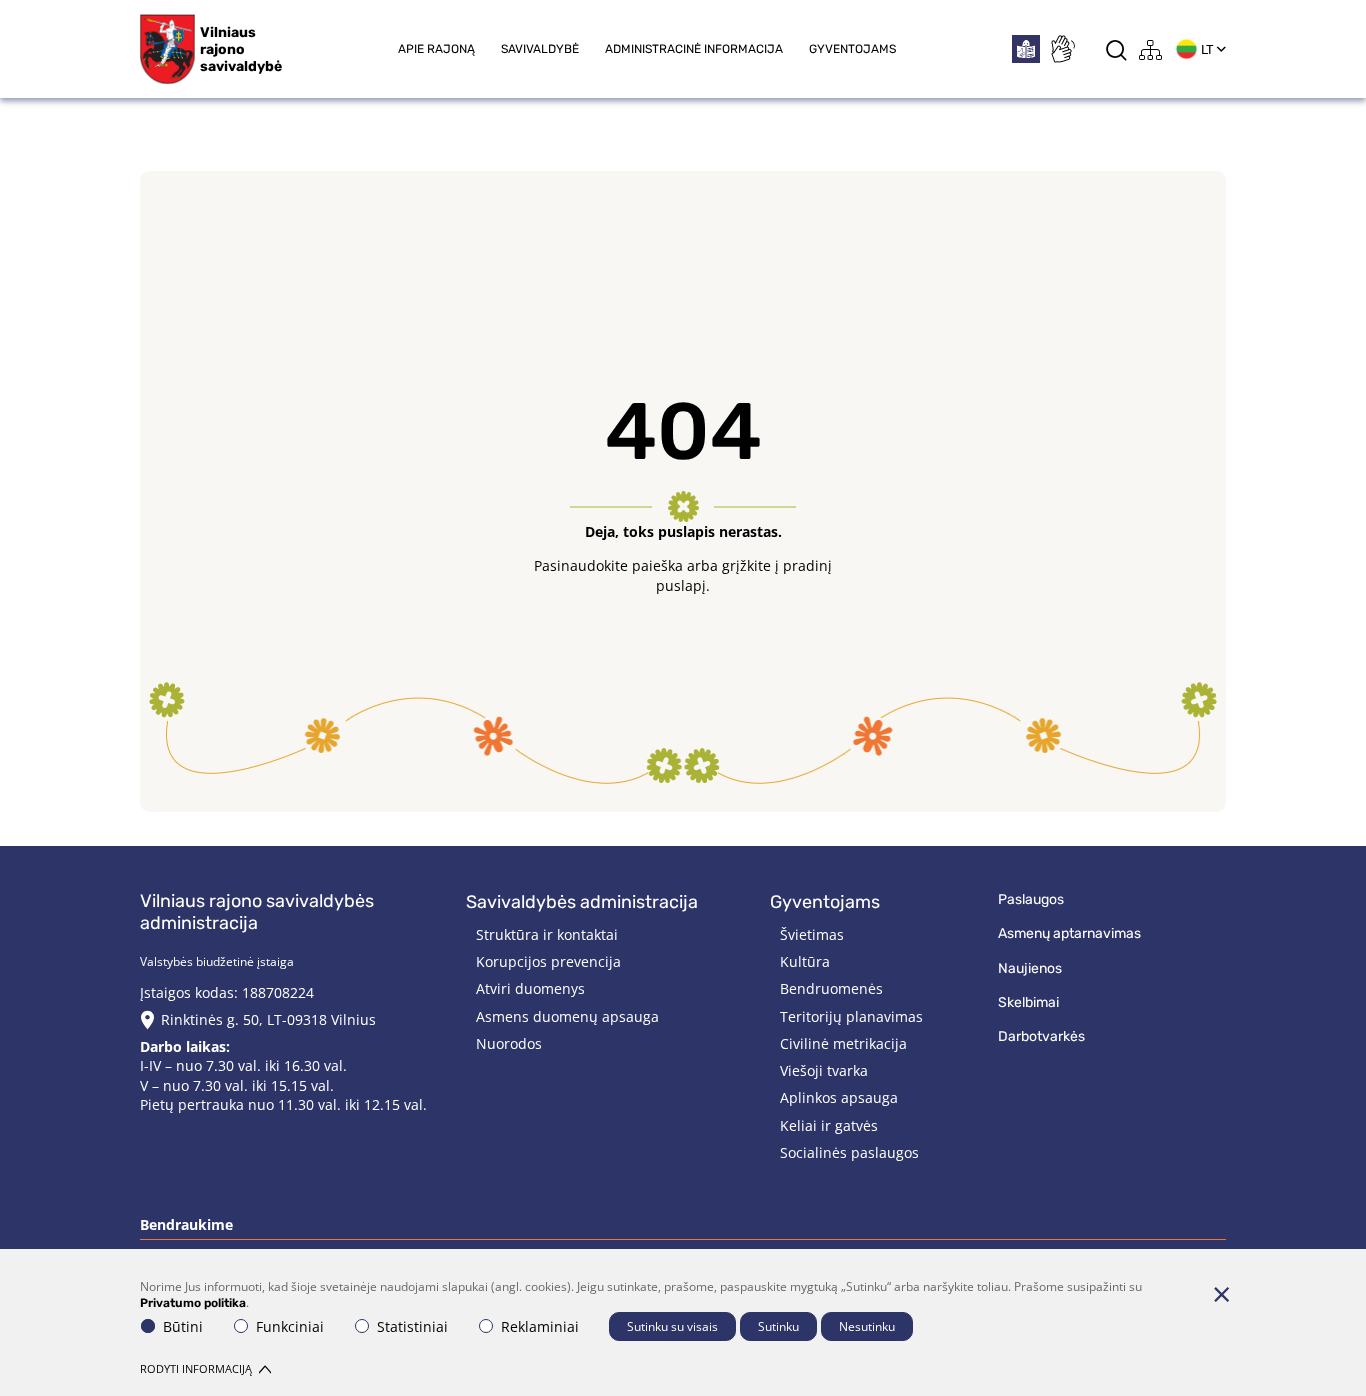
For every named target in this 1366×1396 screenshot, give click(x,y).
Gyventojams (852, 49)
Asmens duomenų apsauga (567, 1016)
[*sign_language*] (1062, 49)
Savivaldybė (540, 49)
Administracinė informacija (694, 49)
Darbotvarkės (1041, 1036)
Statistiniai (412, 1326)
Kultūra (805, 961)
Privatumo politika (193, 1303)
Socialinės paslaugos (849, 1152)
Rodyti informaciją (196, 1368)
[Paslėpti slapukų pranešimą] (1221, 1294)
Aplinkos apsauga (839, 1097)
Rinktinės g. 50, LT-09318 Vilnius (268, 1019)
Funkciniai (290, 1326)
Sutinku (778, 1326)
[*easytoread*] (1026, 49)
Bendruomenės (831, 988)
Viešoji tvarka (824, 1070)
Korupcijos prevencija (548, 961)
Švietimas (812, 934)
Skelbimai (1028, 1002)
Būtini (183, 1326)
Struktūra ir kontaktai (547, 934)
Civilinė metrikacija (843, 1043)
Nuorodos (509, 1043)
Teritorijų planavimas (851, 1016)
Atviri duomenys (530, 988)
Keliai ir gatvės (829, 1125)
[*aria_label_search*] (1116, 49)
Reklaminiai (540, 1326)
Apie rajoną (436, 49)
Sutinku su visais (672, 1326)
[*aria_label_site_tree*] (1151, 49)
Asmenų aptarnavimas (1069, 933)
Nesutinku (867, 1326)
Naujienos (1030, 968)
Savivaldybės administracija (582, 902)
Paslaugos (1031, 899)
